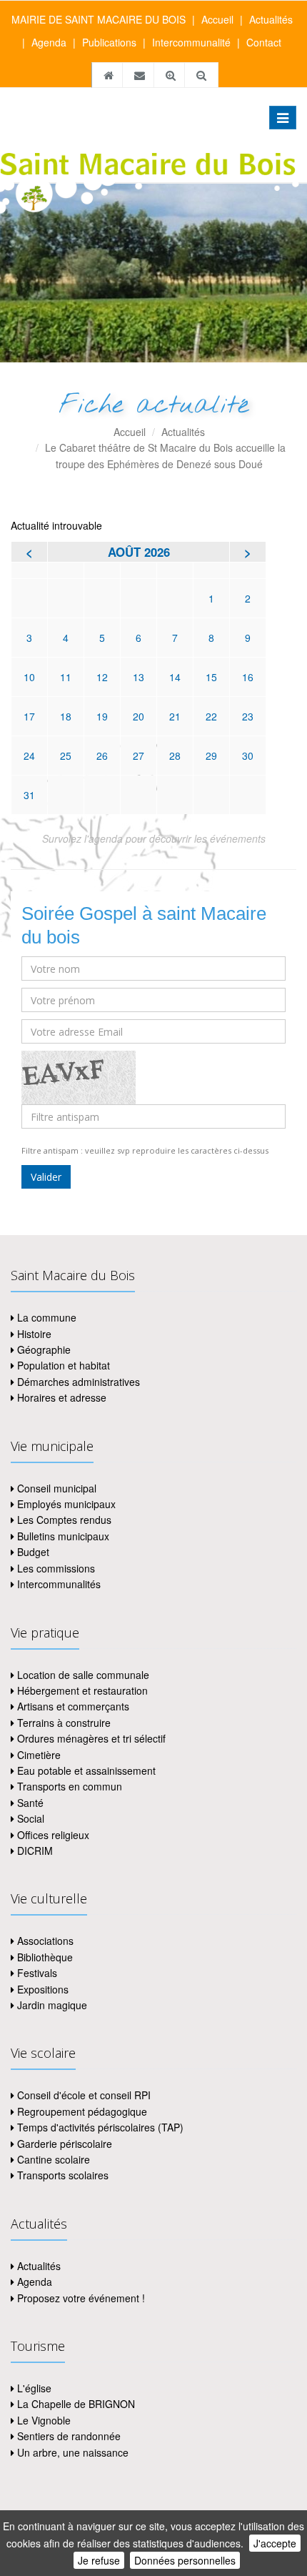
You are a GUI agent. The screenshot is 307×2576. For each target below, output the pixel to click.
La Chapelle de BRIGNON (75, 2404)
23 (248, 716)
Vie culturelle (49, 1898)
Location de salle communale (82, 1675)
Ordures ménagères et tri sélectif (90, 1738)
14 (175, 677)
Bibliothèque (44, 1957)
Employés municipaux (65, 1504)
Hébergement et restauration (81, 1690)
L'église (33, 2388)
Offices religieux (52, 1835)
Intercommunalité (191, 42)
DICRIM (34, 1851)
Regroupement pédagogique (81, 2111)
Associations (44, 1941)
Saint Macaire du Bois (73, 1275)
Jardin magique (51, 2005)
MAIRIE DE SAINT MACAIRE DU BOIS (99, 19)
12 (102, 677)
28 (175, 756)
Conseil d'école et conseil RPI (82, 2095)
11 (66, 677)
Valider (46, 1177)
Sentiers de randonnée (67, 2436)
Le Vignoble (42, 2420)
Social (29, 1818)
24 (29, 756)
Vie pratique (45, 1633)
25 (66, 756)
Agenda (49, 42)
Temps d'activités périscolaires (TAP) (99, 2127)
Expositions (41, 1989)
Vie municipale (52, 1446)
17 (29, 716)
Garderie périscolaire (63, 2144)
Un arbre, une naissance (71, 2452)
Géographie (42, 1349)
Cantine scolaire (52, 2159)
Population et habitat (62, 1365)
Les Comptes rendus (63, 1520)
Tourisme (38, 2346)
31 (29, 795)
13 (139, 677)
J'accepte (275, 2543)
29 (211, 756)
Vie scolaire (43, 2053)
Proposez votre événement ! (80, 2298)
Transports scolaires (61, 2175)
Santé (29, 1803)
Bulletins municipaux (62, 1536)
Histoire (33, 1334)
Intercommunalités (57, 1584)
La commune (45, 1317)
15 (211, 677)
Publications (109, 42)
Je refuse (99, 2560)
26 (102, 756)
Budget (32, 1552)
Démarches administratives (77, 1382)
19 (102, 716)
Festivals (36, 1973)
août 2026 (139, 552)
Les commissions (55, 1568)
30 (248, 756)
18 (66, 716)
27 (139, 756)
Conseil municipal (55, 1488)
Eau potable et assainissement (85, 1770)
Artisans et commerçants (72, 1706)
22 (211, 716)
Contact (264, 42)
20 (139, 716)
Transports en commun (68, 1786)
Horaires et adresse (60, 1397)
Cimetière (37, 1755)
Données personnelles (185, 2560)
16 (248, 677)
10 (29, 677)
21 (175, 716)
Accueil (217, 19)
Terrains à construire (62, 1723)
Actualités (271, 19)
